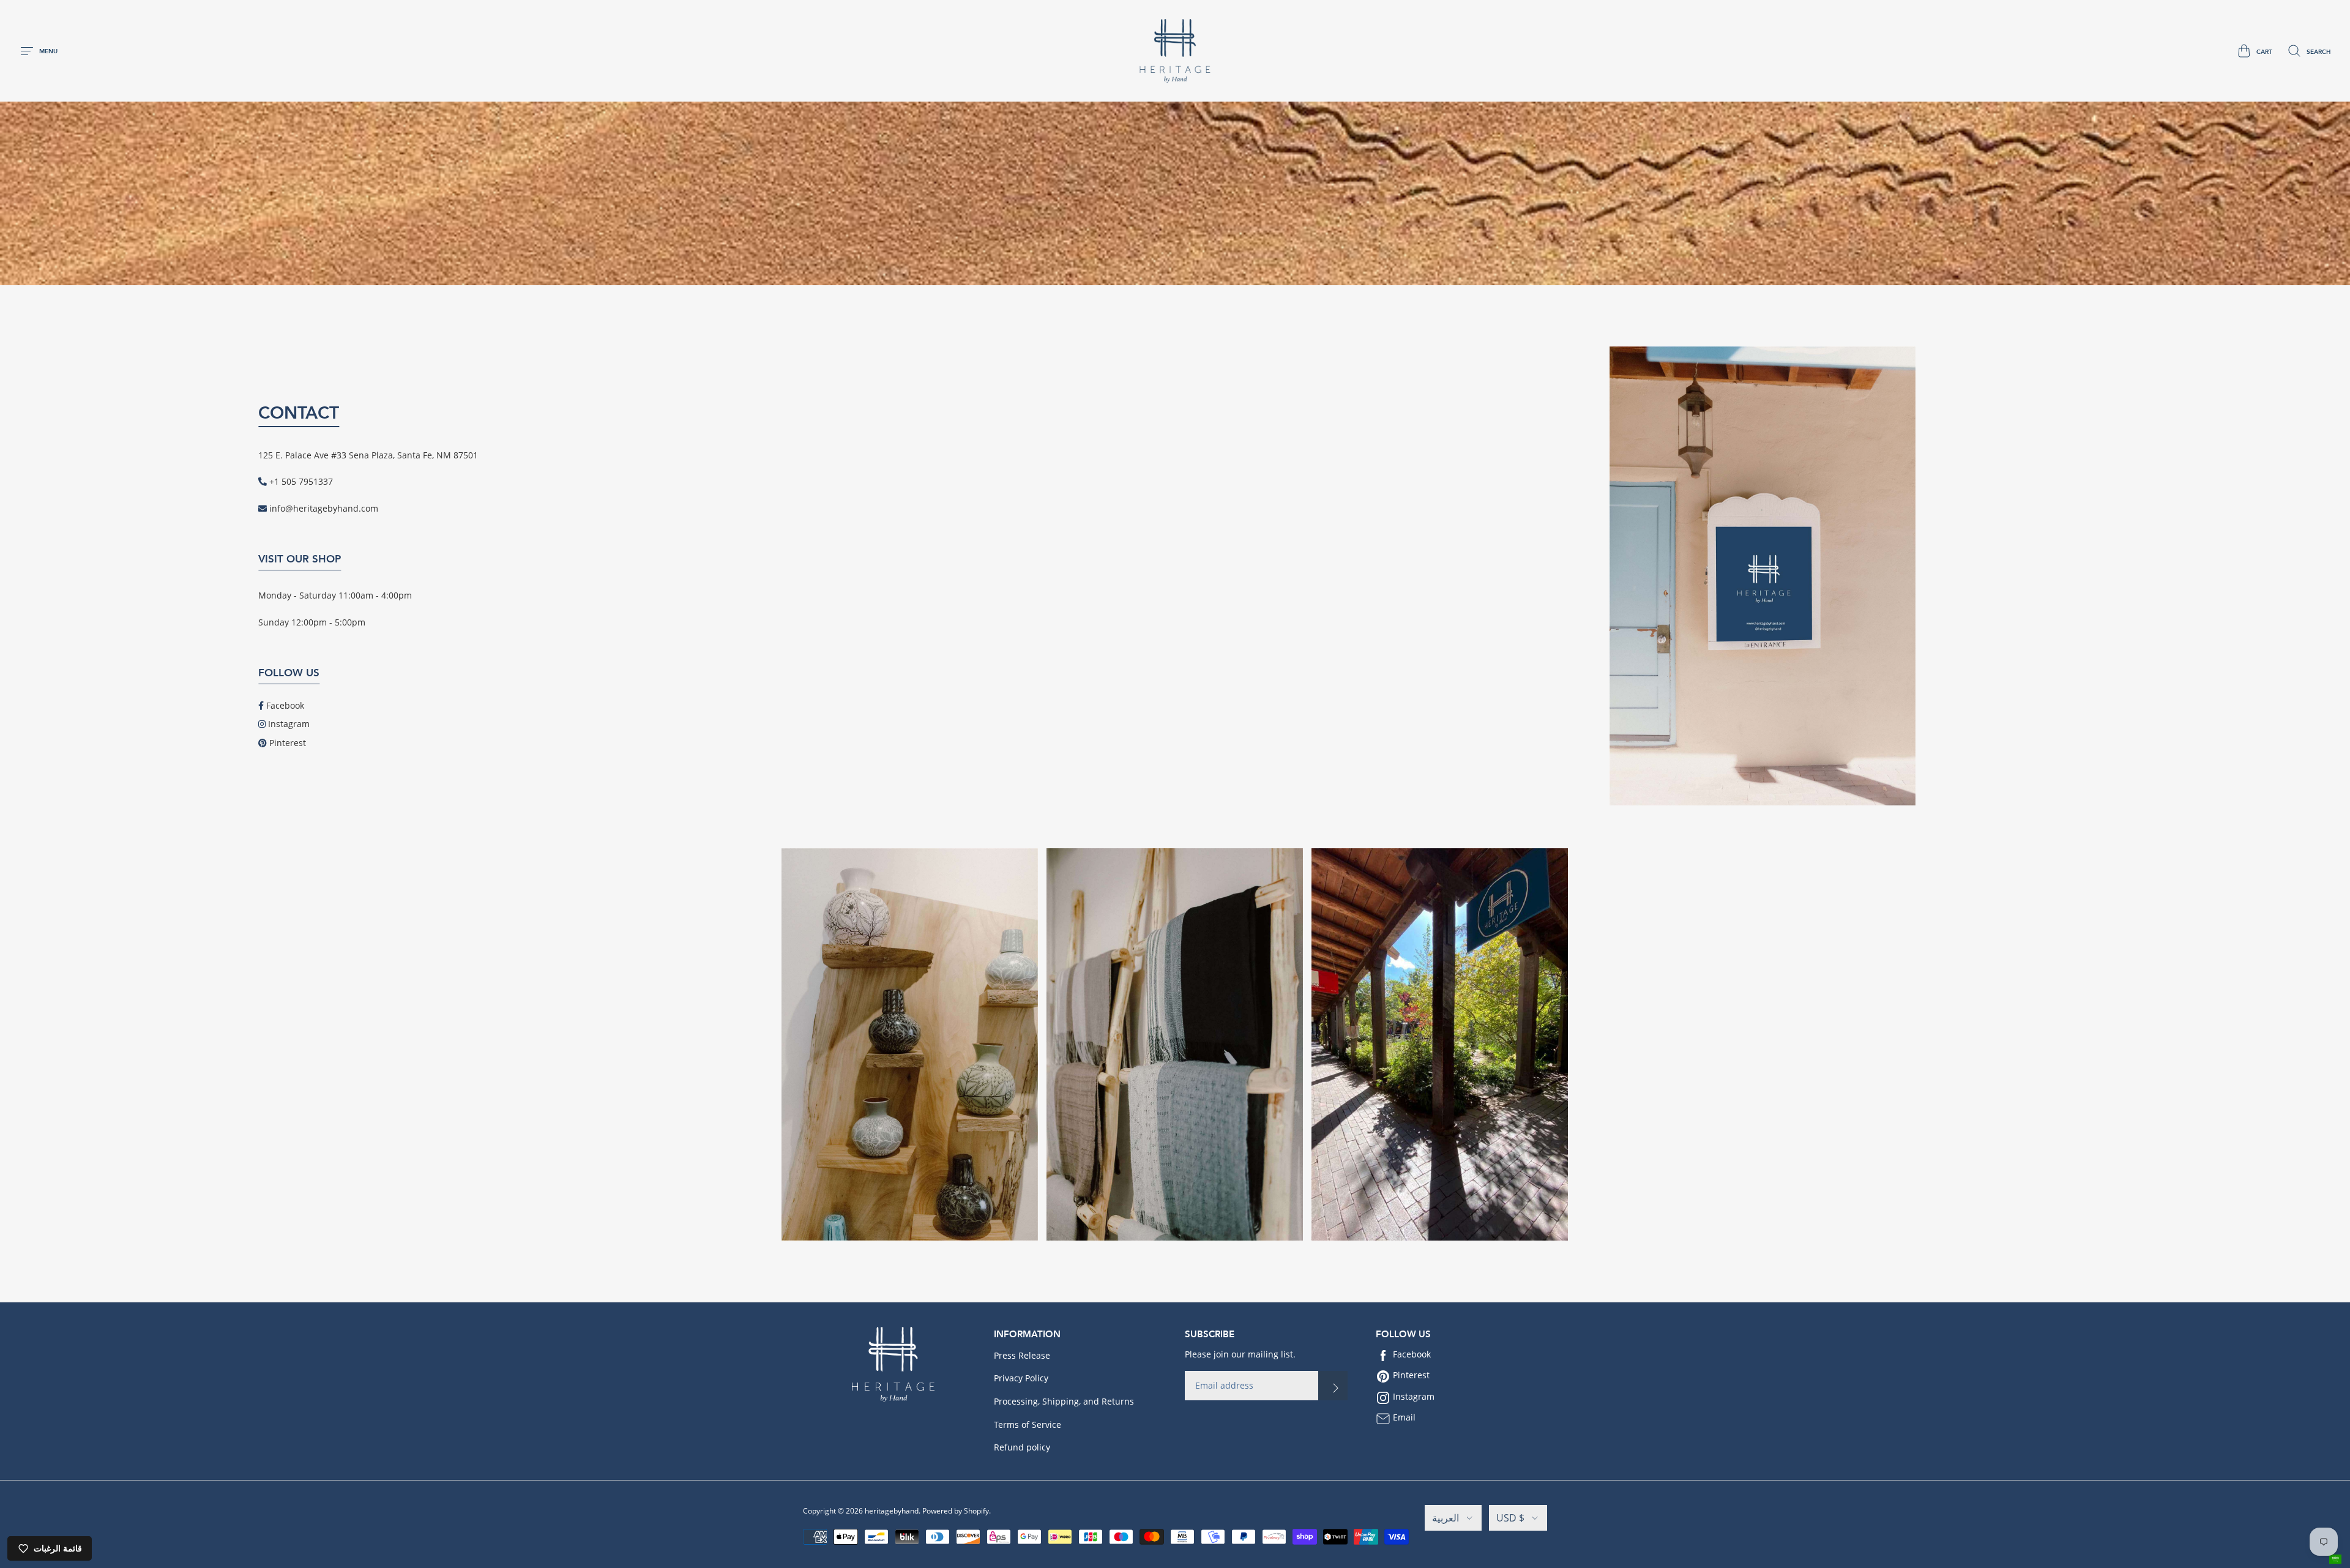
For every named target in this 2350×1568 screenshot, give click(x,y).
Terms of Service (1028, 1424)
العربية (1445, 1518)
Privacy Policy (1021, 1378)
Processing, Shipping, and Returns (1064, 1401)
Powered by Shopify (956, 1511)
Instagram (289, 724)
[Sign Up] (1333, 1386)
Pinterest (288, 743)
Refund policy (1022, 1447)
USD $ (1510, 1518)
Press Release (1022, 1355)
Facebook (285, 705)
